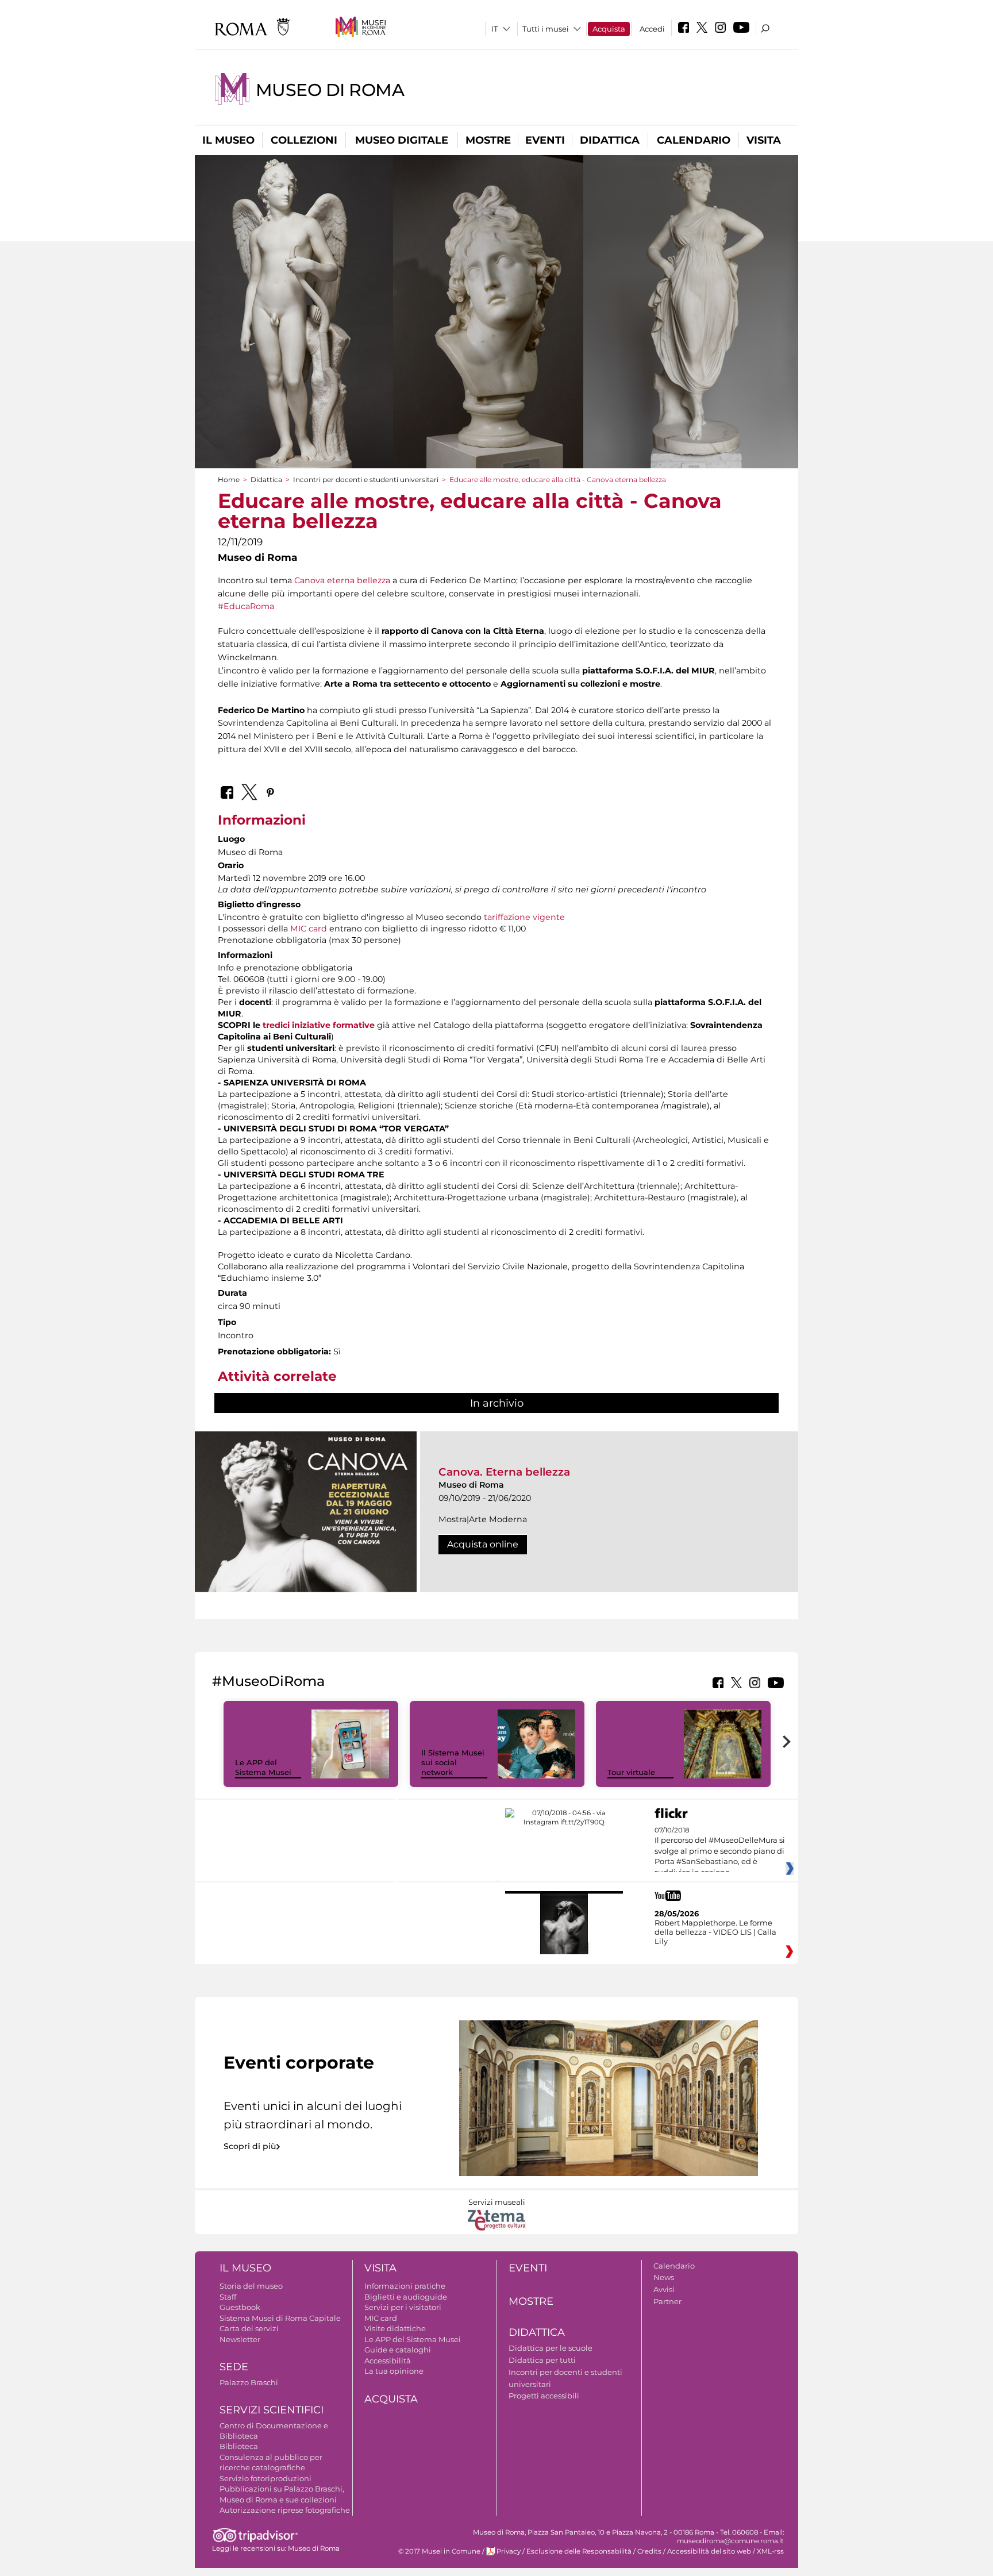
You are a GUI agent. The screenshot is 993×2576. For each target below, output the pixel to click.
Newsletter (240, 2339)
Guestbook (240, 2307)
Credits (649, 2551)
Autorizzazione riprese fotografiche (285, 2510)
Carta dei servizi (249, 2328)
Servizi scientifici (272, 2410)
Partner (667, 2301)
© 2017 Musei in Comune (439, 2551)
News (664, 2277)
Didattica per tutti (542, 2360)
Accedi (652, 29)
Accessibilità (388, 2361)
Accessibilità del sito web (709, 2551)
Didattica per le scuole (551, 2348)
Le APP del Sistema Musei (263, 1767)
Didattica (610, 140)
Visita (764, 140)
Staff (228, 2297)
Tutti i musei (546, 29)
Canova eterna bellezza (342, 580)
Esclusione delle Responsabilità (579, 2551)
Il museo (228, 140)
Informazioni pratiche (405, 2286)
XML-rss (770, 2551)
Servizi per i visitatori (403, 2307)
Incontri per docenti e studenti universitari (366, 480)
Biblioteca (239, 2446)
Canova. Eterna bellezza (504, 1472)
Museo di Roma (330, 90)
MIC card (309, 929)
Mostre (488, 140)
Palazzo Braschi (249, 2382)
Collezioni (304, 140)
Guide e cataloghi (398, 2350)
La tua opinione (394, 2371)
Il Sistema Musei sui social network (453, 1762)
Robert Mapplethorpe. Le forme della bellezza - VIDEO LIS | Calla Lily (715, 1932)
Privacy (509, 2551)
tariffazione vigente (524, 917)
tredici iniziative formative (319, 1025)
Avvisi (664, 2289)
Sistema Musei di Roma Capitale (280, 2318)
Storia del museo (251, 2286)
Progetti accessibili (544, 2396)
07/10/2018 (720, 1851)
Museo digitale (402, 140)
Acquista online (483, 1544)
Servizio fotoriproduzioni (265, 2478)
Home (229, 480)
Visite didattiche (395, 2328)
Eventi (545, 140)
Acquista (609, 29)
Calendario (694, 140)
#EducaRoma (246, 606)
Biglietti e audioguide (406, 2297)
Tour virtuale (631, 1772)
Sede (234, 2367)
